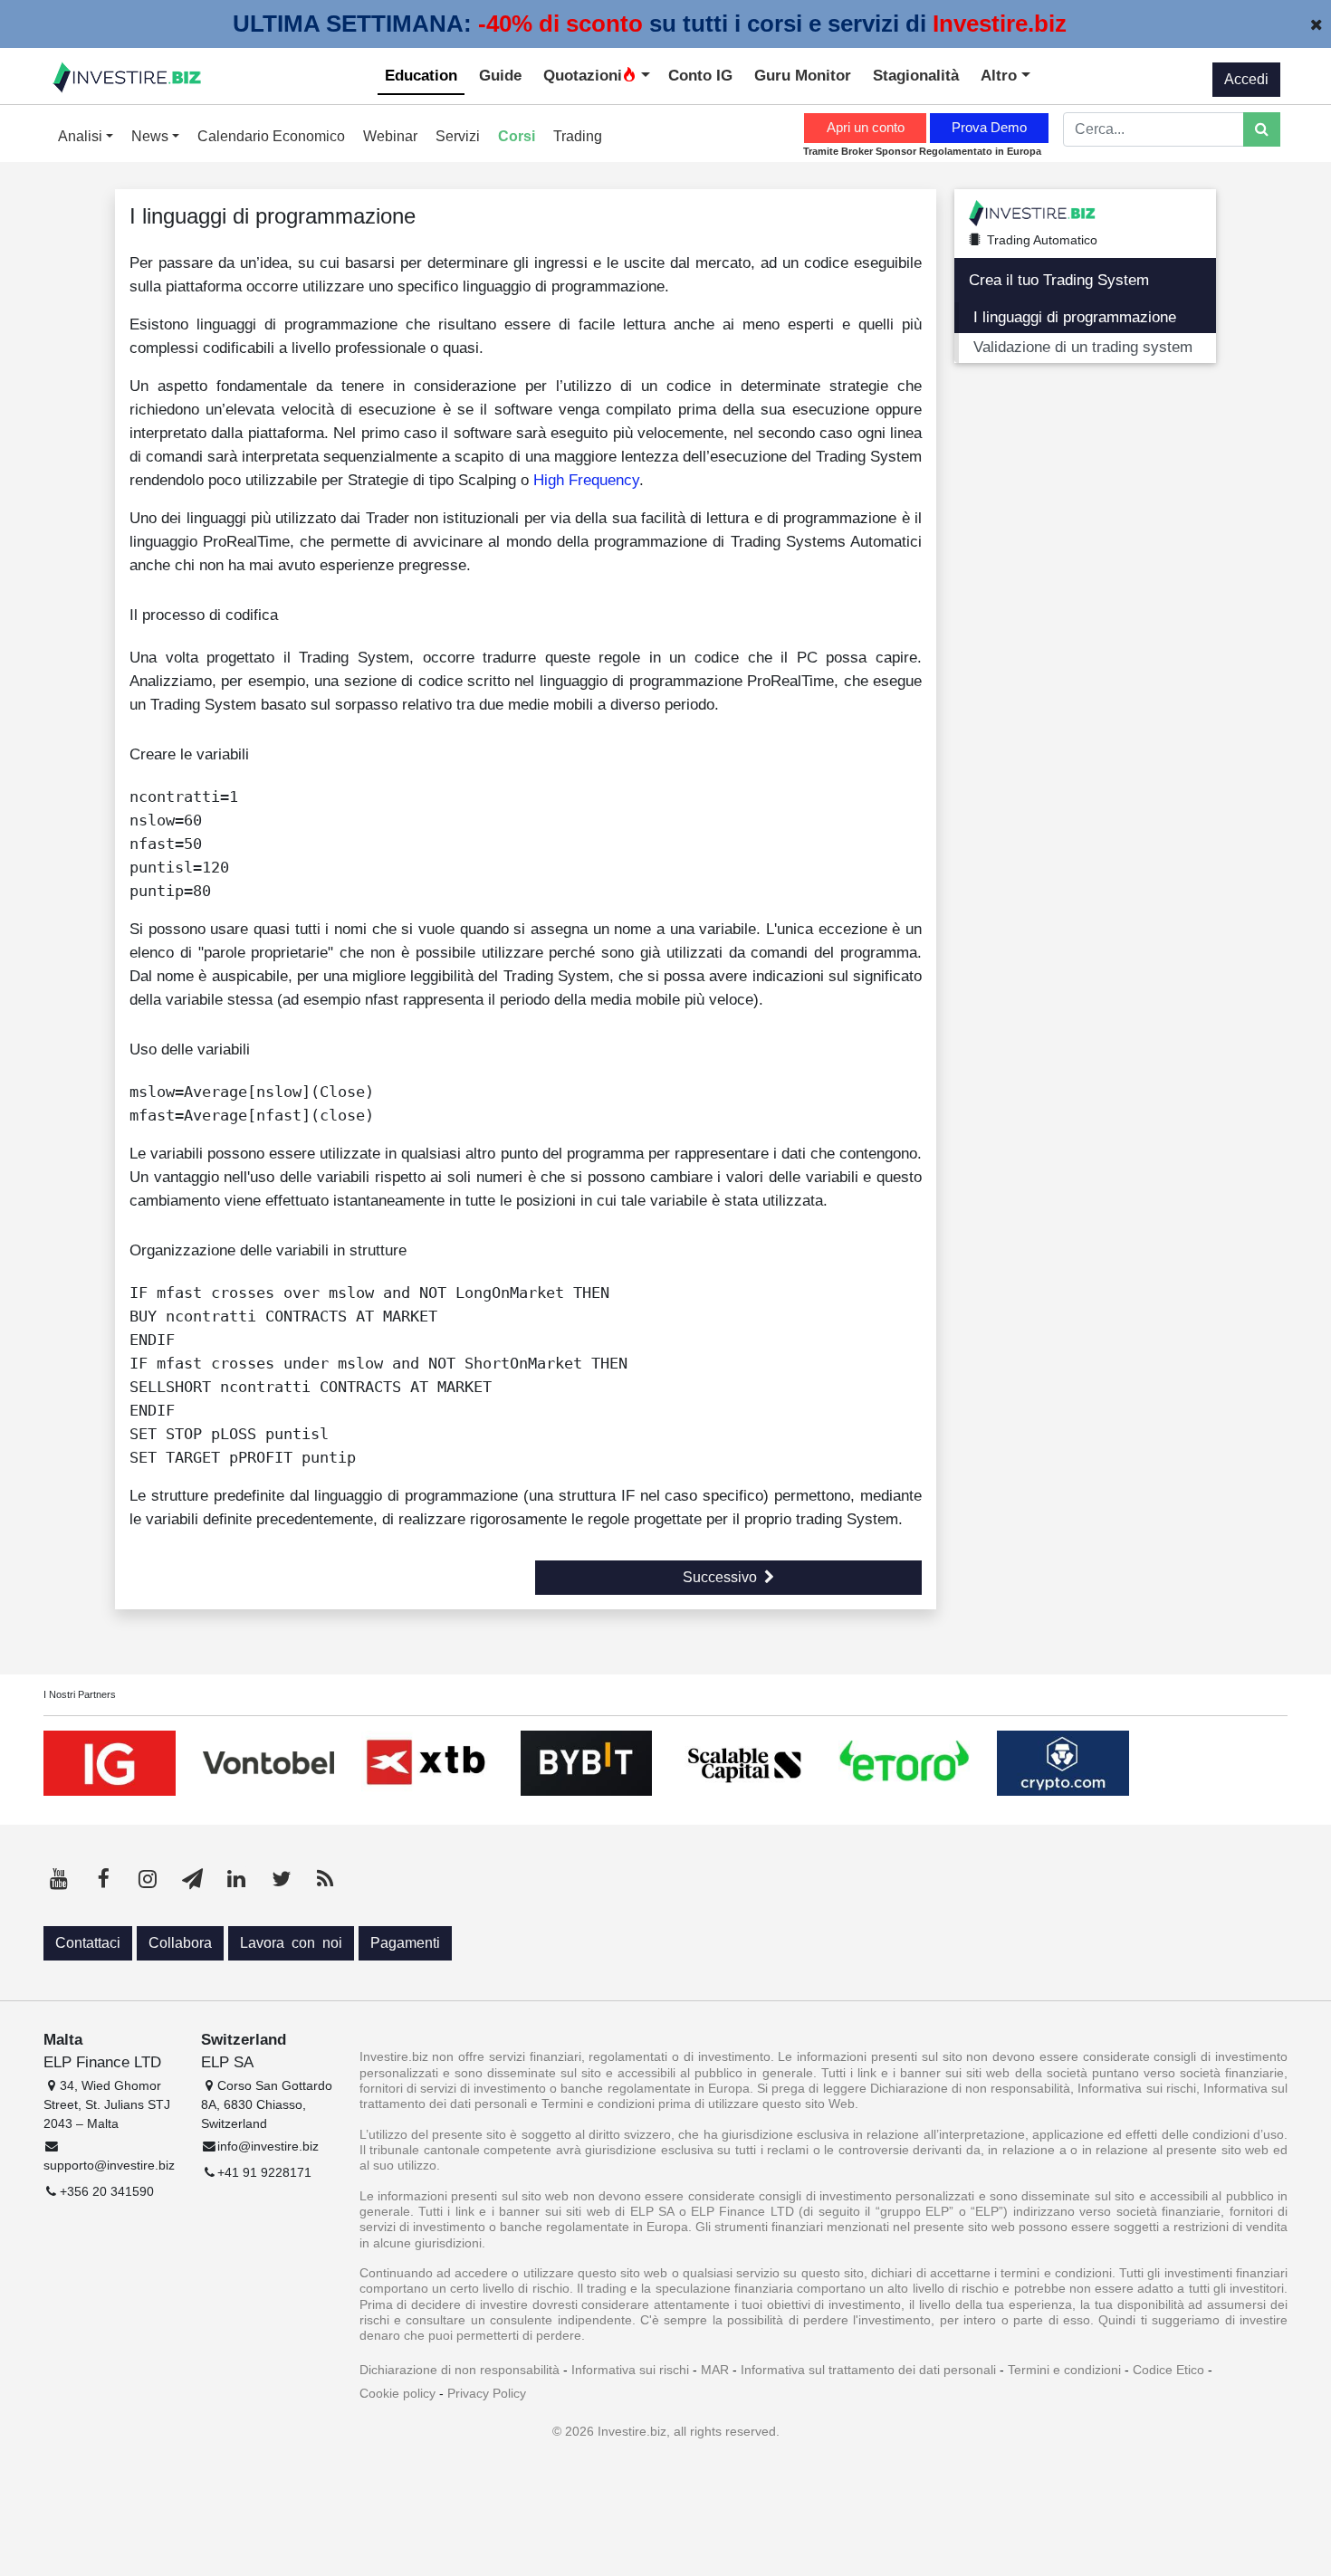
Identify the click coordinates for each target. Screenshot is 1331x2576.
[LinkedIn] (236, 1879)
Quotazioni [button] (583, 75)
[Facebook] (103, 1879)
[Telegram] (192, 1879)
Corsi (517, 136)
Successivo (720, 1577)
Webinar (390, 136)
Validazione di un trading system (1083, 347)
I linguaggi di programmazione (1075, 317)
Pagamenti (405, 1943)
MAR (715, 2370)
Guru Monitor (803, 75)
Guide (500, 75)
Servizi (458, 136)
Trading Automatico (1042, 240)
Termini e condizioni (1064, 2370)
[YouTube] (59, 1879)
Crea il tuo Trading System (1059, 280)
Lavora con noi (291, 1943)
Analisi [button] (82, 136)
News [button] (152, 136)
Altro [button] (1001, 75)
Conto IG (700, 75)
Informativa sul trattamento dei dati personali (868, 2370)
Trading (578, 136)
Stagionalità (916, 75)
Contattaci (88, 1943)
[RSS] (325, 1879)
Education (421, 75)
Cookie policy (397, 2393)
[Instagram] (148, 1879)
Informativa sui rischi (630, 2370)
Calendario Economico (271, 136)
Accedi (1246, 79)
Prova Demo (989, 127)
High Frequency (586, 480)
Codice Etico (1168, 2370)
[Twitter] (281, 1879)
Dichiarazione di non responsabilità (460, 2370)
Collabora (180, 1943)
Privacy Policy (487, 2393)
